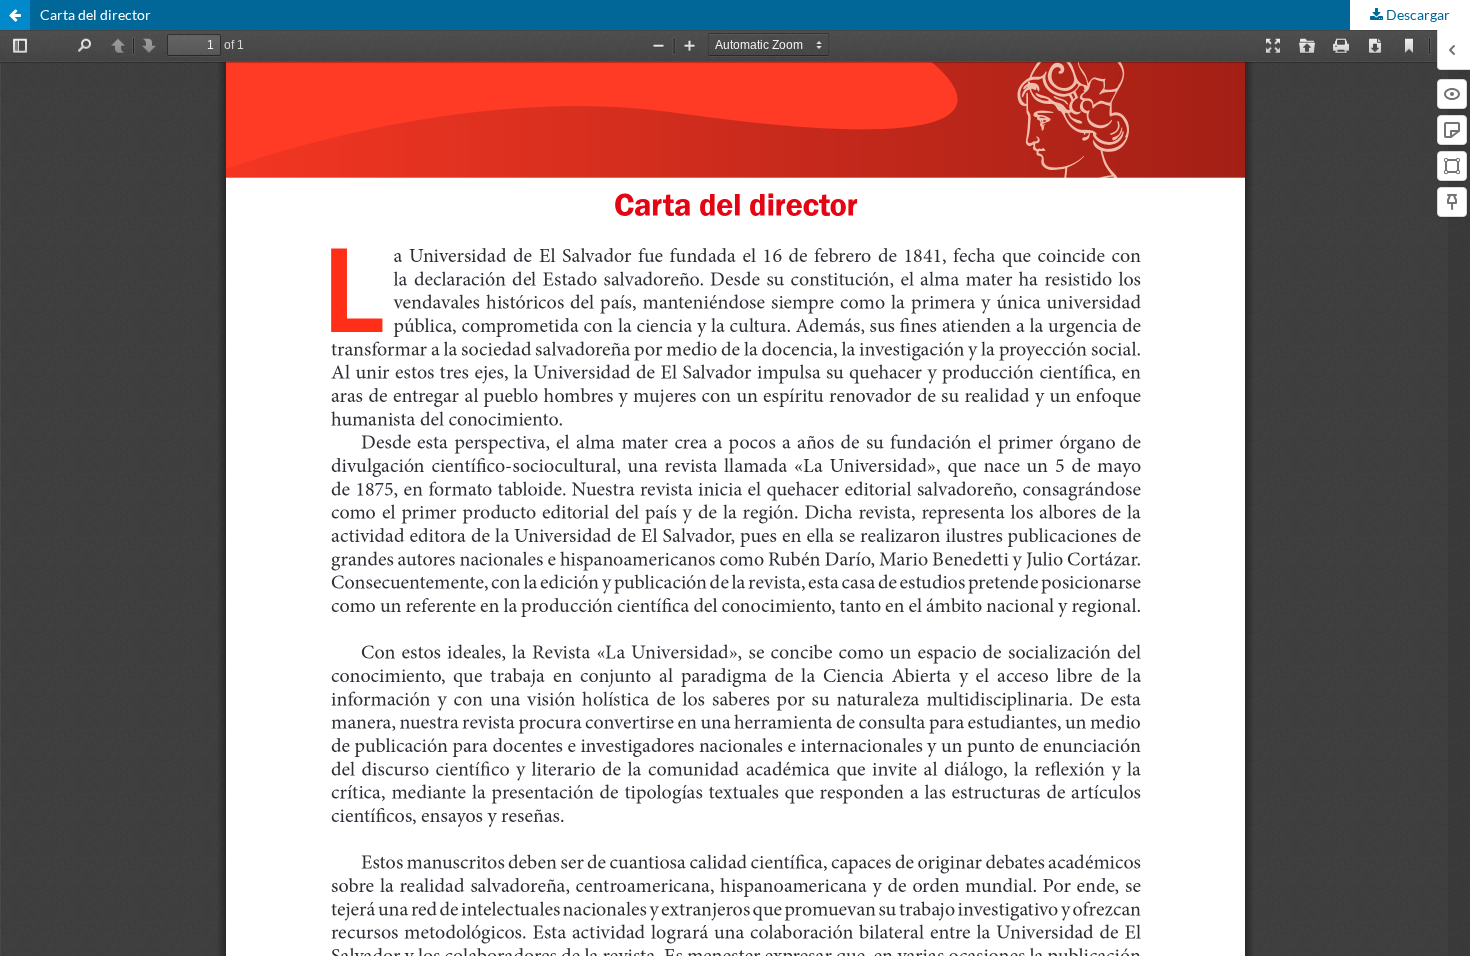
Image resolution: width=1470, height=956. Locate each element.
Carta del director (95, 14)
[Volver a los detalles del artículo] (15, 15)
